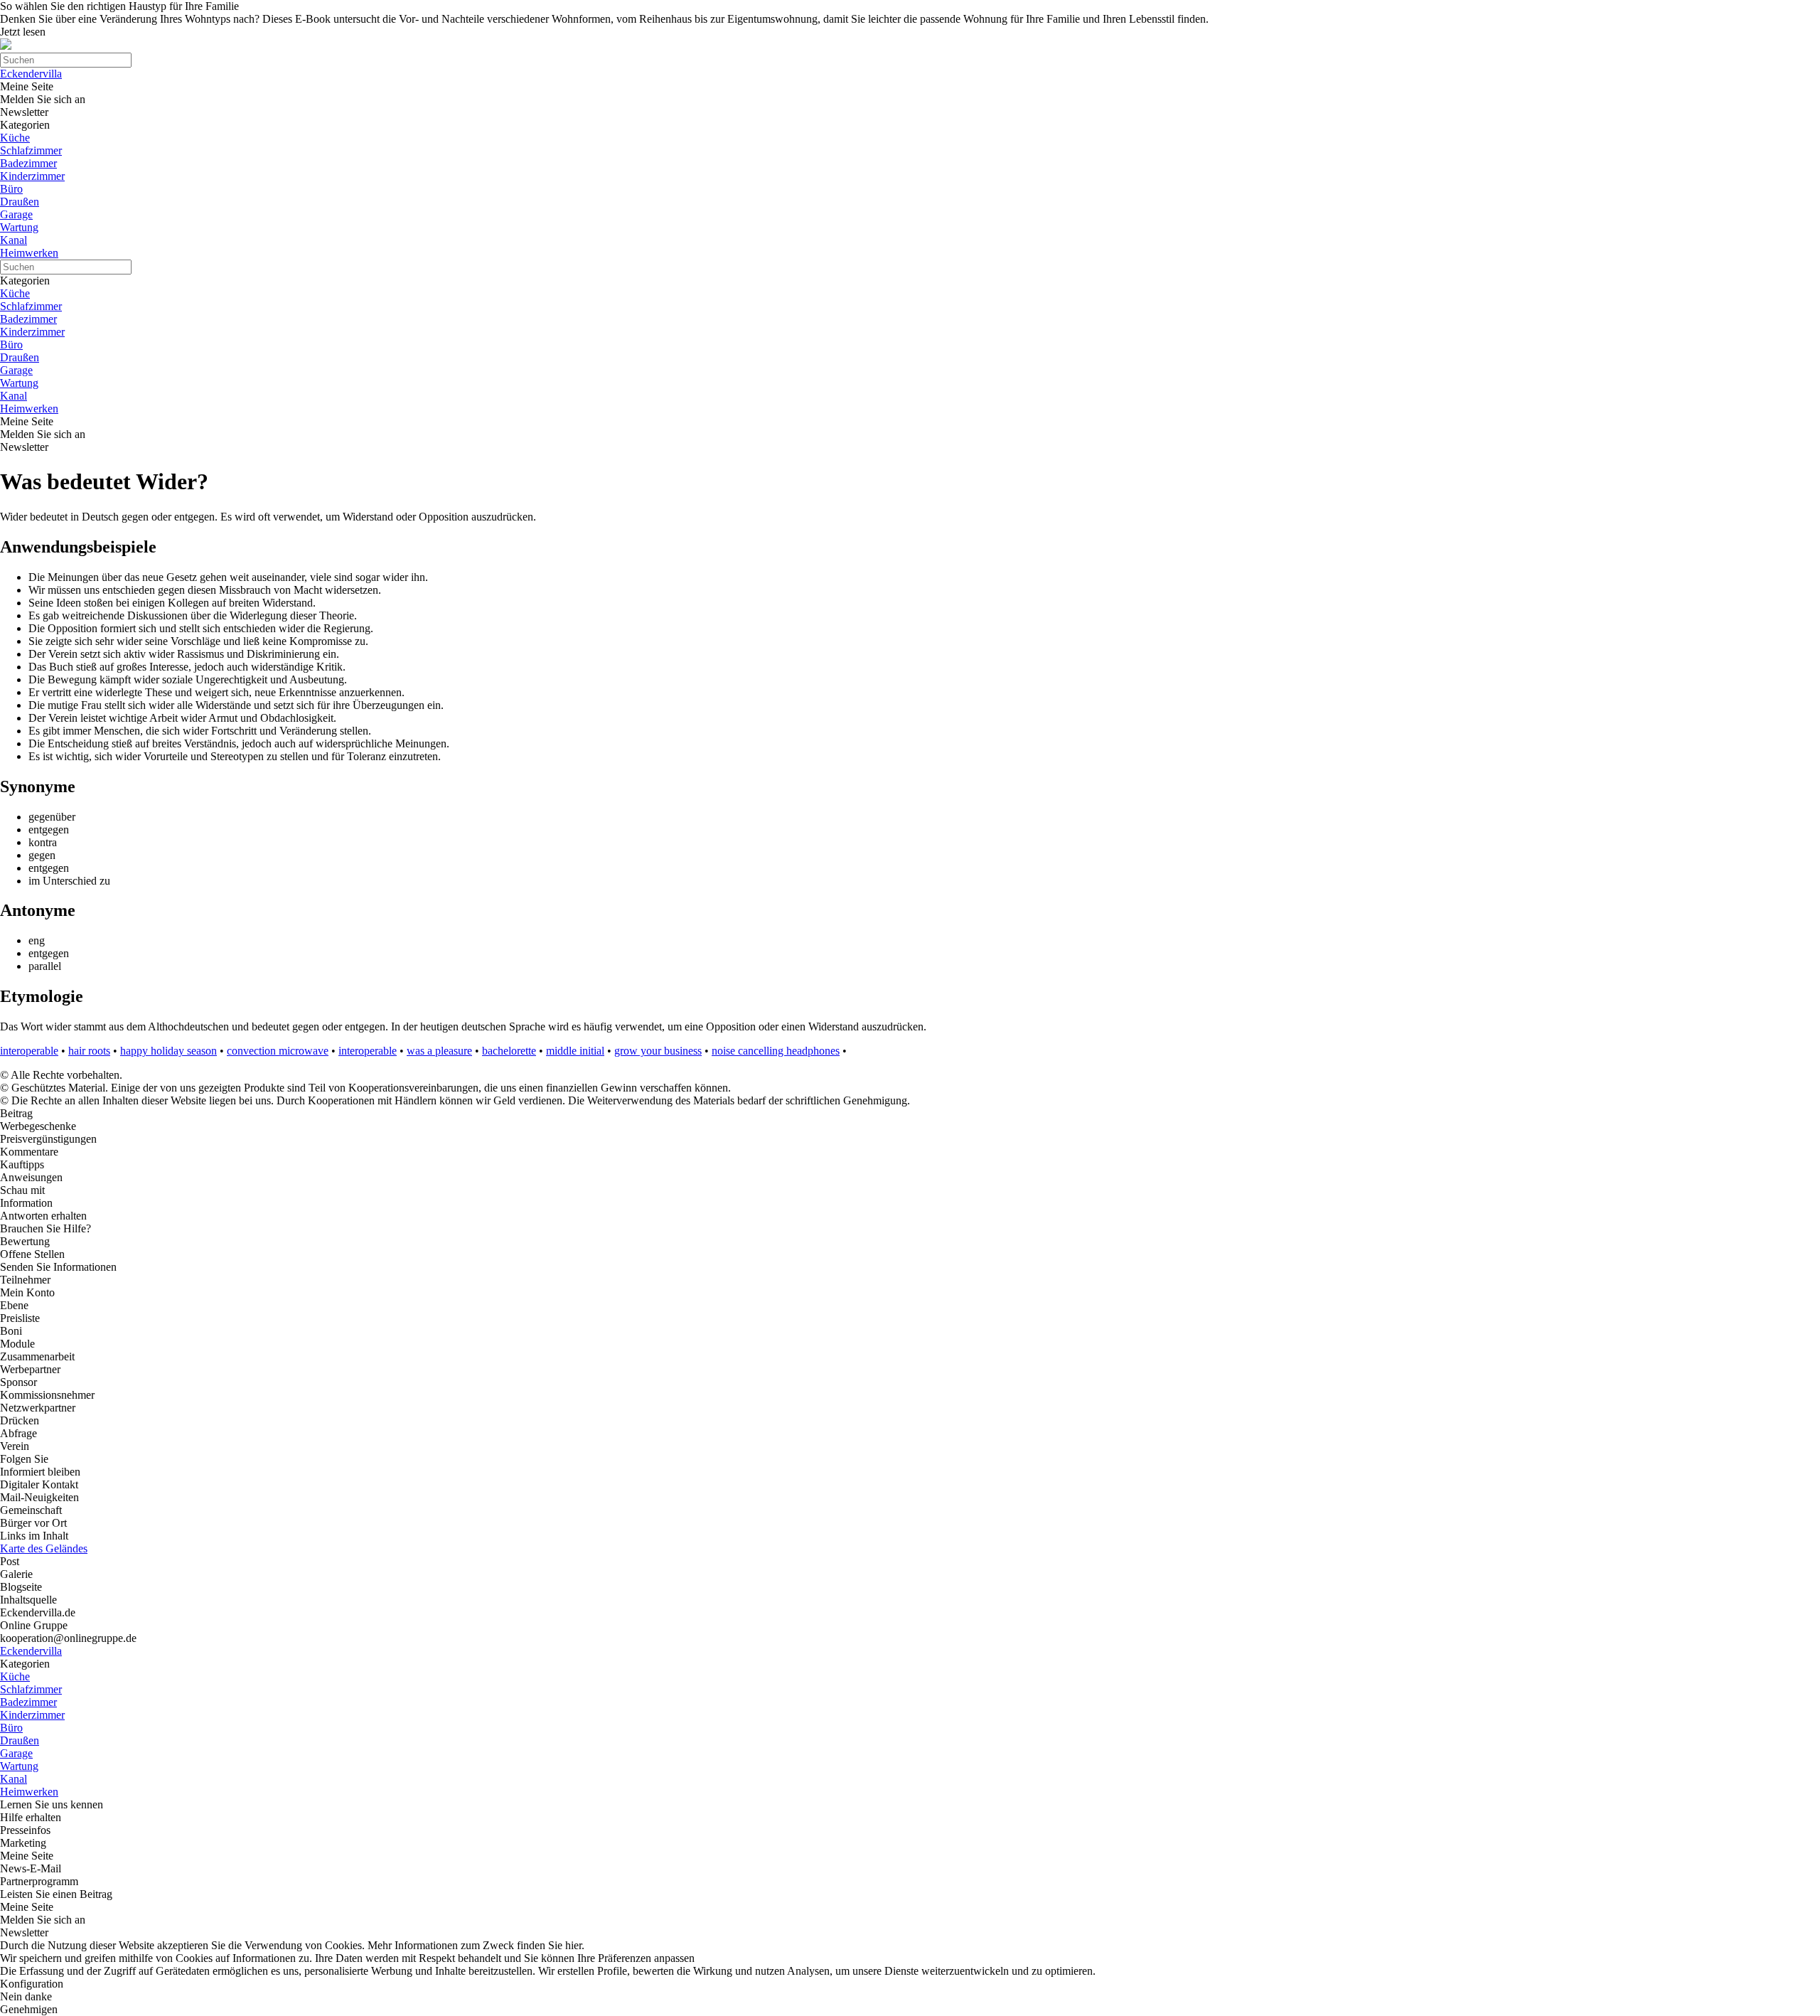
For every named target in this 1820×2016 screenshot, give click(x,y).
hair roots (89, 1051)
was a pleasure (439, 1051)
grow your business (658, 1051)
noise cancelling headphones (776, 1051)
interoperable (29, 1051)
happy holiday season (168, 1051)
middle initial (575, 1051)
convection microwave (278, 1051)
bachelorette (509, 1051)
